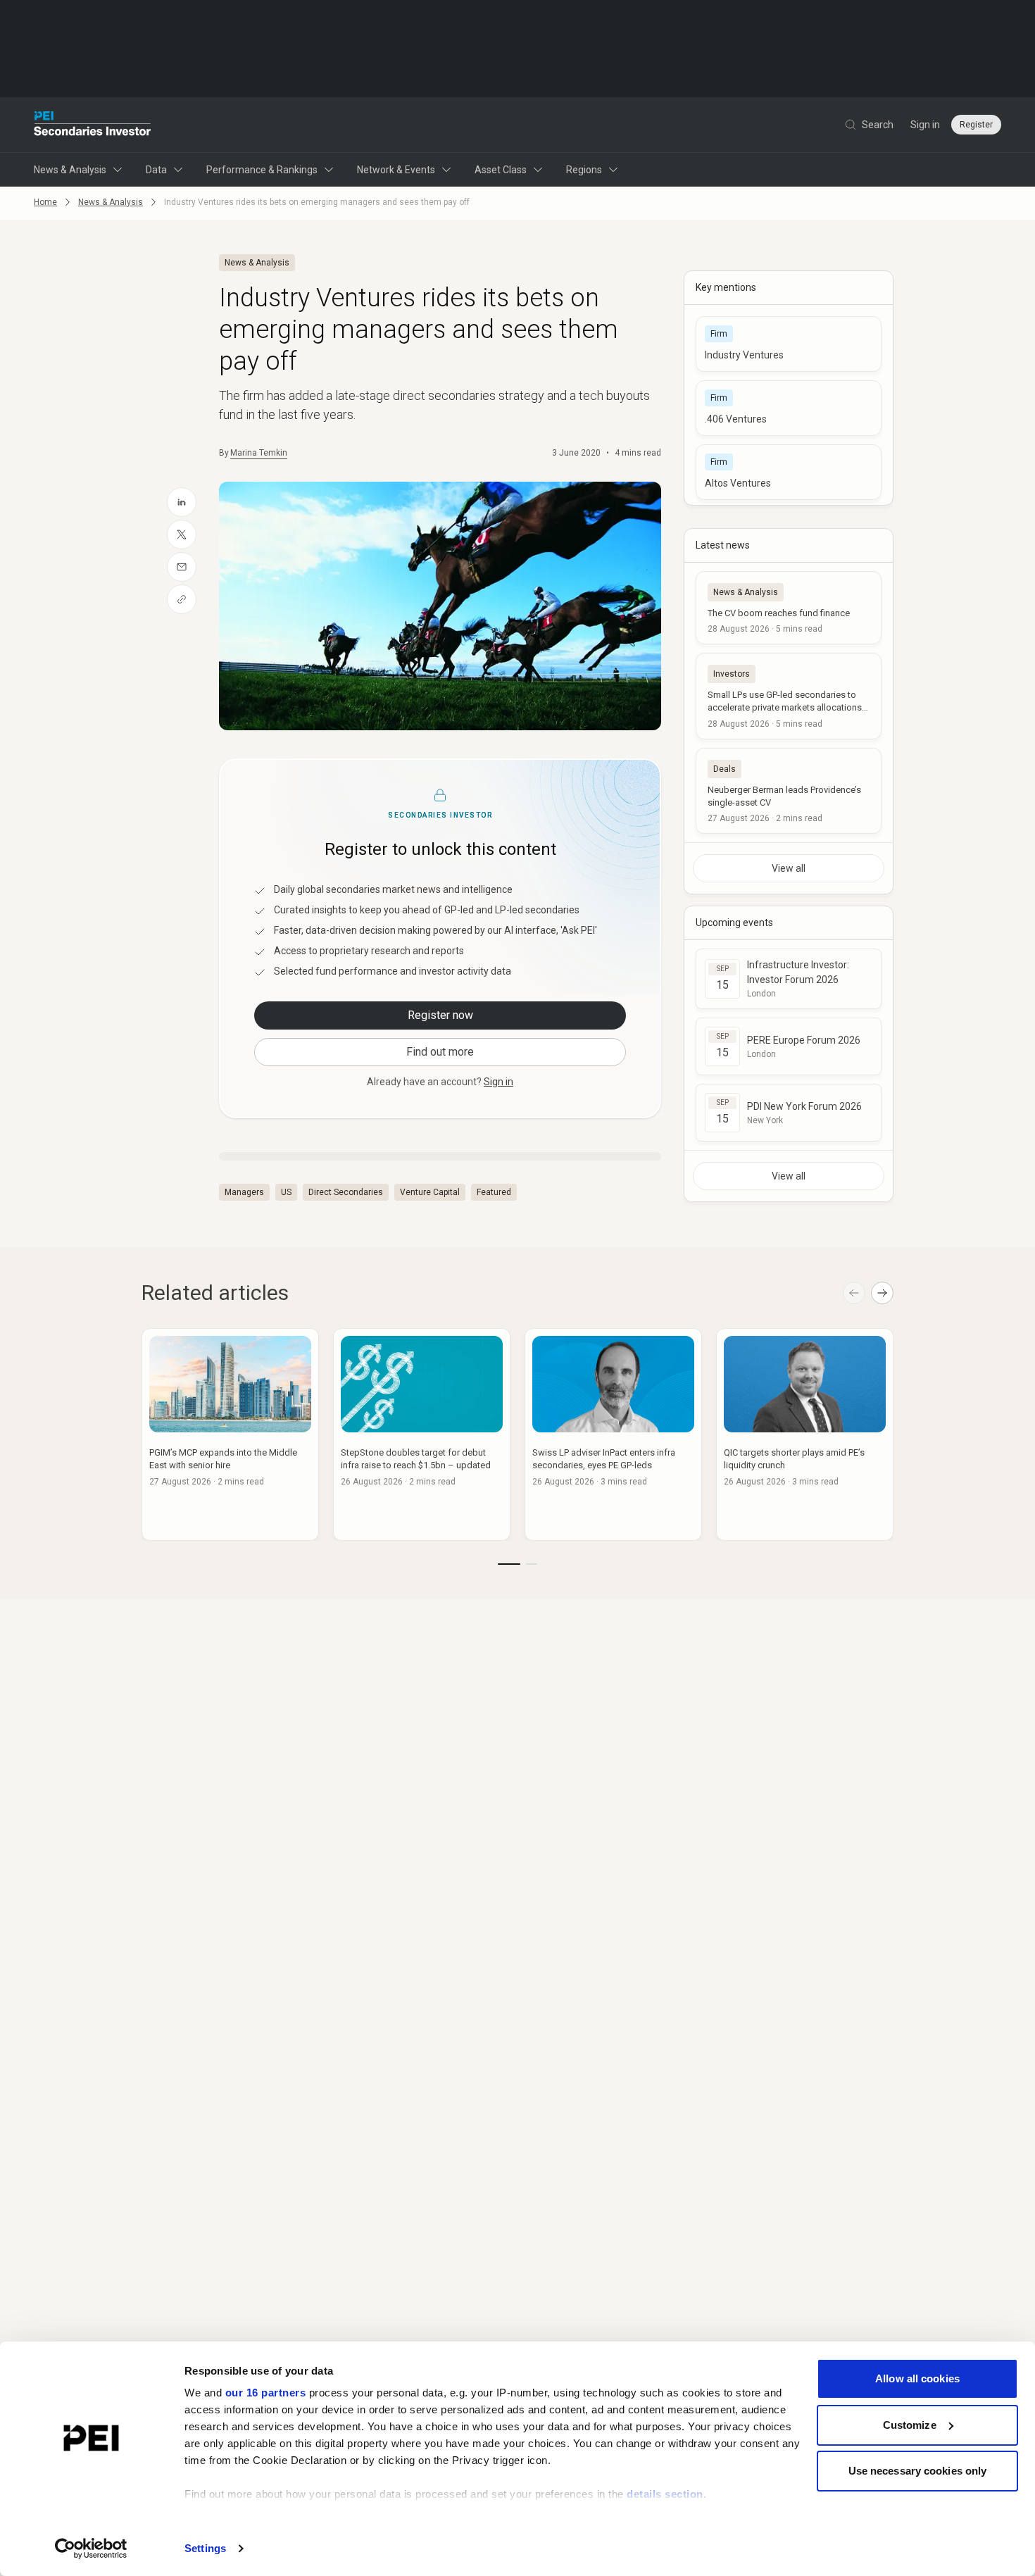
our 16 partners (266, 2393)
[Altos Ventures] (789, 472)
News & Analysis (70, 170)
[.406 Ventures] (789, 408)
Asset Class (501, 170)
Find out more (440, 1052)
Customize (910, 2425)
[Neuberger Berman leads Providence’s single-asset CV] (789, 791)
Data (156, 170)
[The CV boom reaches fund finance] (789, 608)
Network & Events (396, 170)
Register (976, 125)
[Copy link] (182, 599)
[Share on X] (182, 534)
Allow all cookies (917, 2378)
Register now (440, 1015)
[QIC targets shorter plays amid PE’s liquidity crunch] (805, 1434)
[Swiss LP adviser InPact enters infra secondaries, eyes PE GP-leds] (613, 1434)
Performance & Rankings (262, 170)
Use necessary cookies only (918, 2471)
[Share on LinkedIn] (182, 502)
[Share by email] (182, 567)
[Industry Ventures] (789, 344)
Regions (584, 170)
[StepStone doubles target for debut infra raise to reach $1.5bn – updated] (422, 1434)
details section (665, 2494)
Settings (205, 2548)
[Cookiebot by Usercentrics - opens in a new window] (91, 2549)
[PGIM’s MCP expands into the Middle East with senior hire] (230, 1434)
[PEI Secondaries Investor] (93, 125)
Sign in (925, 125)
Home (45, 202)
